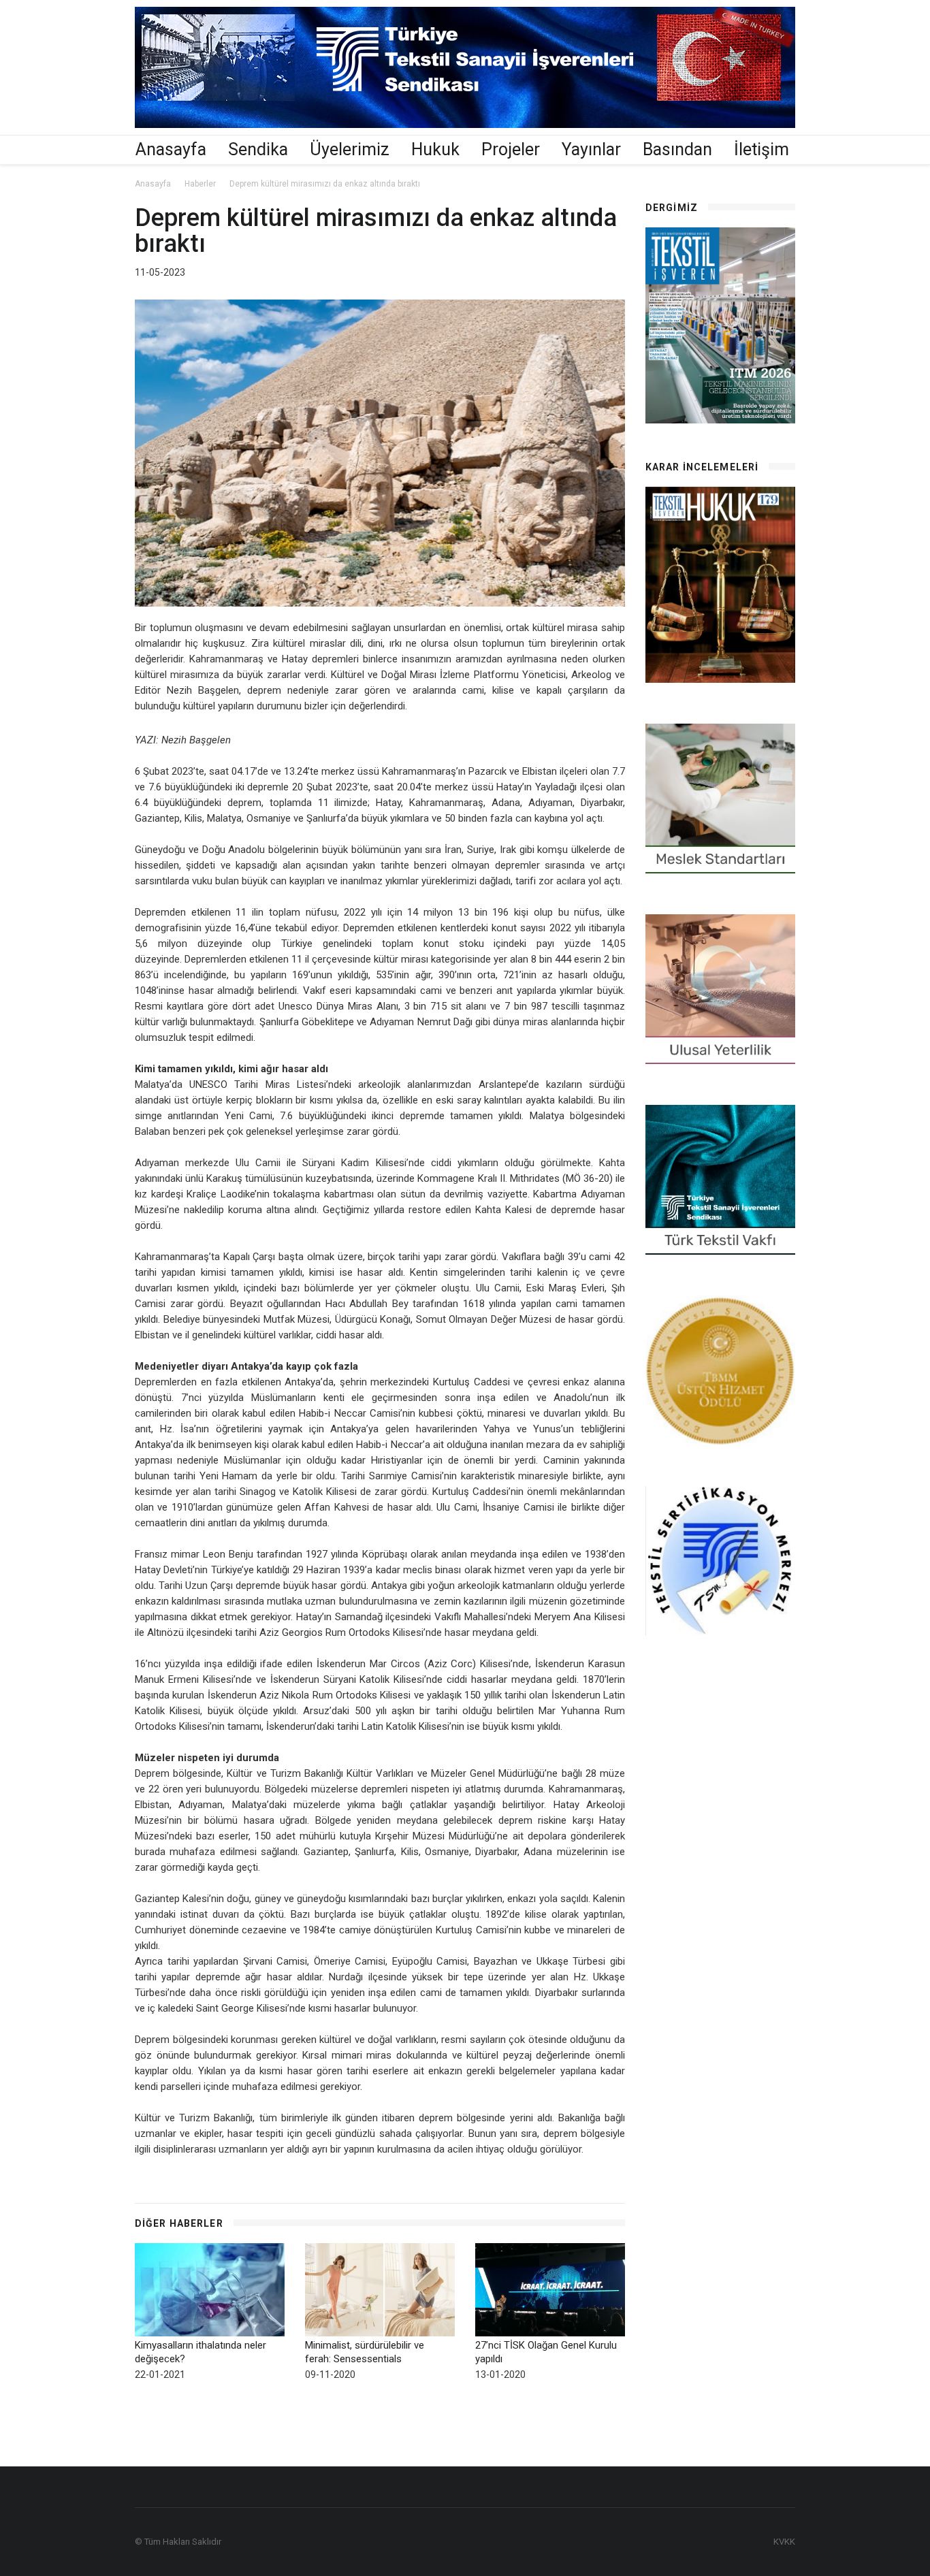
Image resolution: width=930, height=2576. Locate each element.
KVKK (784, 2542)
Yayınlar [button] (591, 149)
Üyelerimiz (350, 149)
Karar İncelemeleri (702, 467)
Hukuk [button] (435, 149)
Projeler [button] (511, 149)
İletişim (761, 149)
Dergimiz (672, 208)
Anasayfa (171, 149)
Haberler (200, 184)
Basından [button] (677, 149)
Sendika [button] (258, 149)
